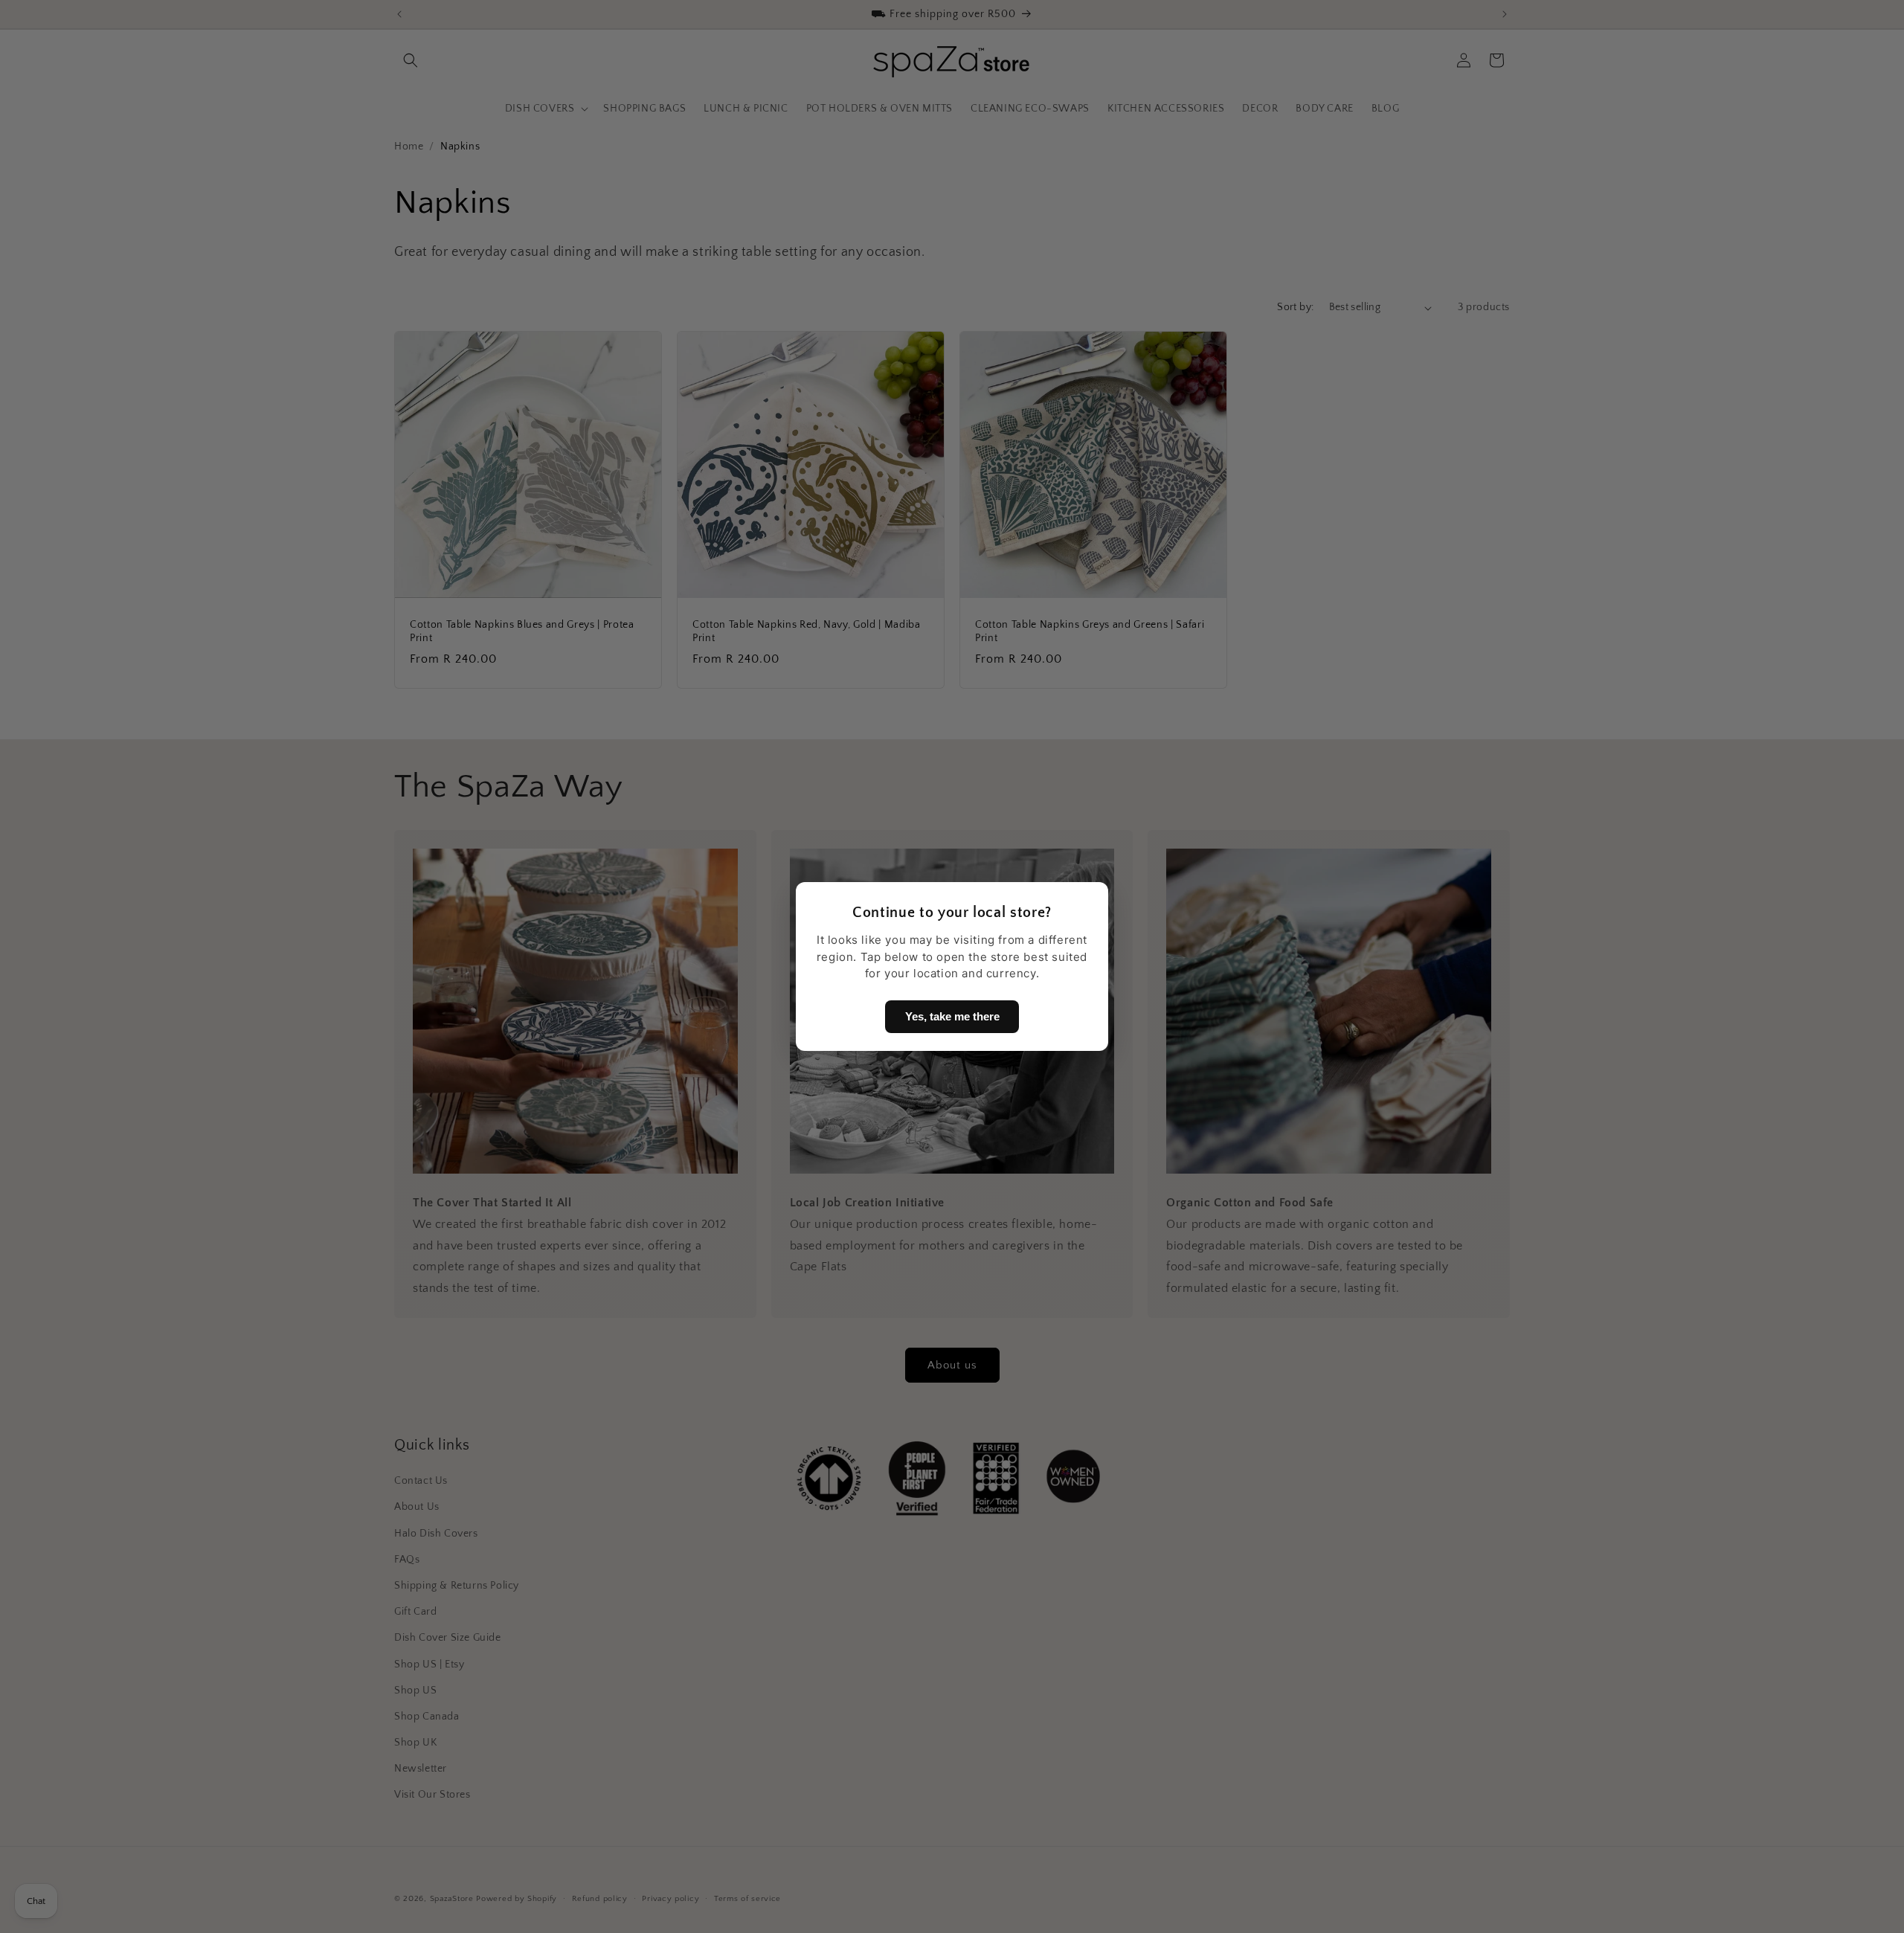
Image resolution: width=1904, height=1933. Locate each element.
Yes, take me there (952, 1016)
